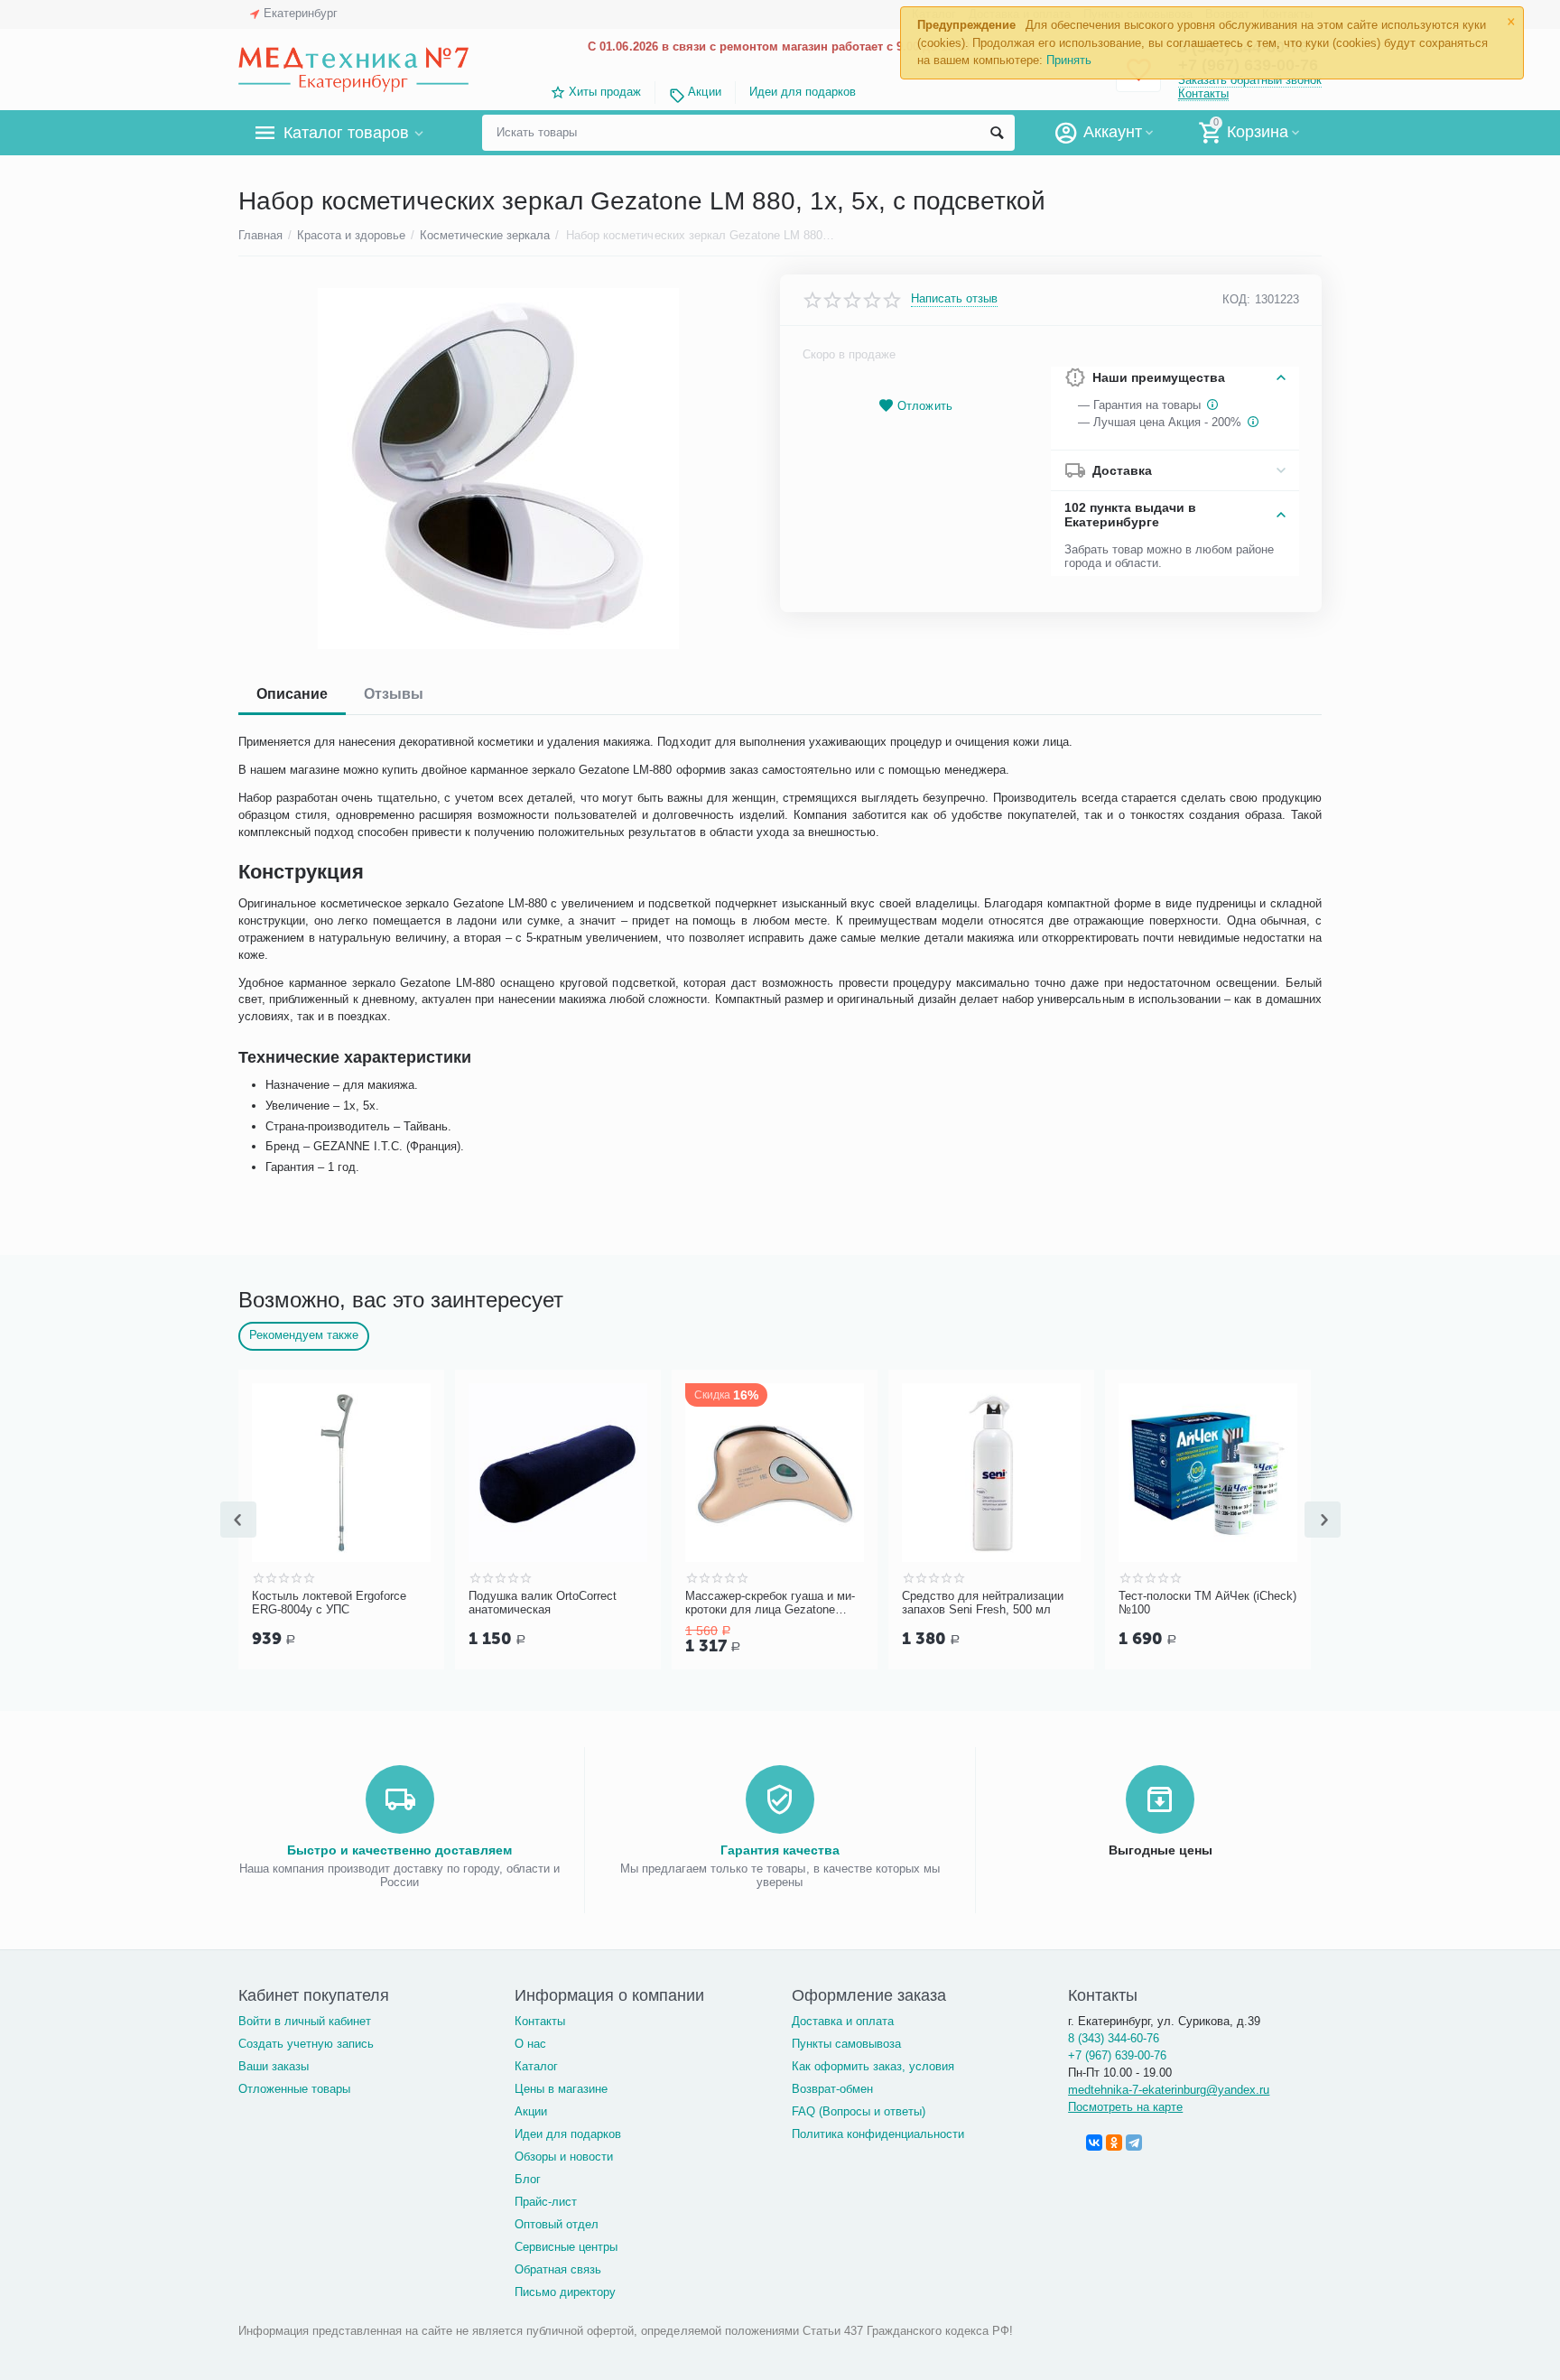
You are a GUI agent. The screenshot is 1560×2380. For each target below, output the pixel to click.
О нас (530, 2044)
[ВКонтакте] (1094, 2143)
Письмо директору (565, 2292)
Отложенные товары (294, 2089)
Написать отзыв (954, 299)
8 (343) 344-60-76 (1114, 2038)
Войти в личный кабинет (305, 2021)
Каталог (536, 2066)
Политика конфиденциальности (878, 2134)
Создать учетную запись (306, 2044)
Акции (704, 92)
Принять (1069, 60)
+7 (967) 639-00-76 (1117, 2055)
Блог (528, 2179)
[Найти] (997, 133)
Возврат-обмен (832, 2089)
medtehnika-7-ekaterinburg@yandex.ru (1169, 2090)
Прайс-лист (546, 2202)
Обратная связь (558, 2269)
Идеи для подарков (803, 92)
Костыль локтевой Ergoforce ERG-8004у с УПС (473, 1603)
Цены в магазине (561, 2089)
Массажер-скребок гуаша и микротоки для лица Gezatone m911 (914, 1604)
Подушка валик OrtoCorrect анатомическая (686, 1603)
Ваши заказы (274, 2066)
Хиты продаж (605, 92)
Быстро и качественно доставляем (399, 1850)
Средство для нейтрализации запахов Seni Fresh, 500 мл (1126, 1603)
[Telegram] (1134, 2143)
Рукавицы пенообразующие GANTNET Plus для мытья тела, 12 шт (268, 1604)
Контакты (1203, 93)
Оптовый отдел (557, 2224)
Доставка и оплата (843, 2021)
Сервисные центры (566, 2247)
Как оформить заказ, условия (873, 2066)
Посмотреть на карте (1125, 2107)
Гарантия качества (780, 1850)
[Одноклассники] (1114, 2143)
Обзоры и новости (564, 2157)
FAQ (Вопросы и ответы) (859, 2111)
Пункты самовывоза (846, 2044)
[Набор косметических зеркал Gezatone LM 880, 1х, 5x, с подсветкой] (498, 469)
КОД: (1236, 299)
